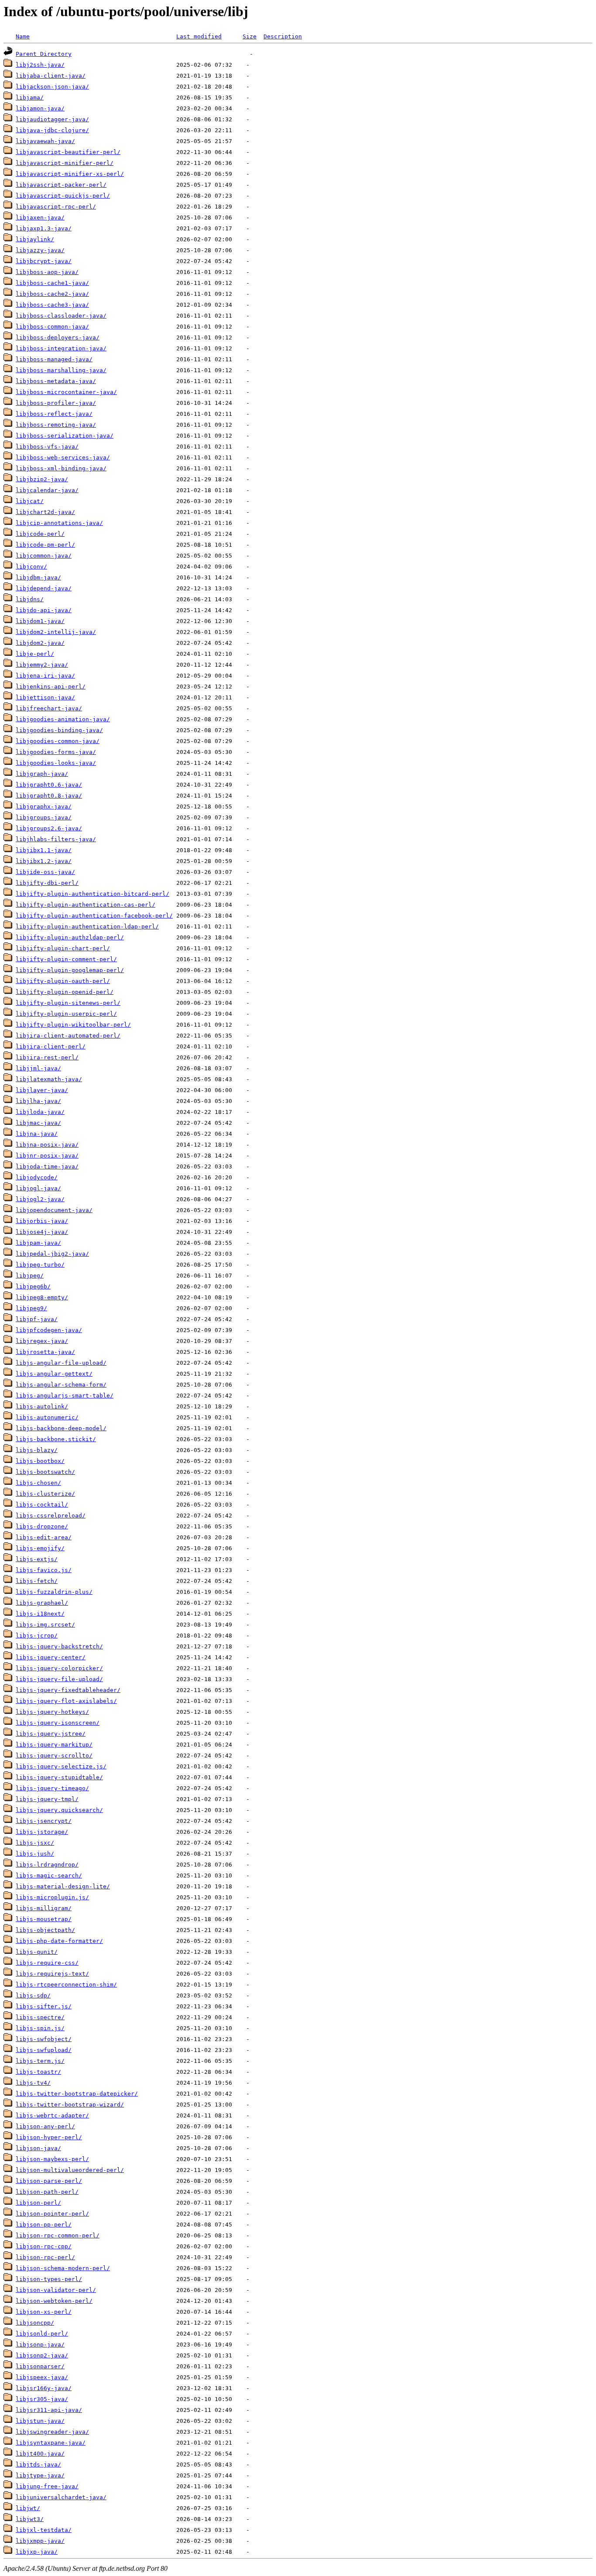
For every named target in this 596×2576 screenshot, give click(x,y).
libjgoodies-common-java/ (58, 741)
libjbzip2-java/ (42, 479)
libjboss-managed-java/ (54, 359)
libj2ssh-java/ (40, 65)
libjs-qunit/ (37, 1952)
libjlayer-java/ (42, 1090)
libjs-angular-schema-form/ (61, 1385)
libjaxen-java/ (40, 218)
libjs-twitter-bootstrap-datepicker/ (77, 2094)
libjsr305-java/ (42, 2399)
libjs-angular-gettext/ (54, 1374)
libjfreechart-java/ (49, 708)
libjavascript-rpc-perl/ (56, 207)
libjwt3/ (30, 2519)
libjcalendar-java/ (47, 490)
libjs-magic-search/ (49, 1875)
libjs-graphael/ (42, 1603)
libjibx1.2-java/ (44, 861)
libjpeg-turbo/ (40, 1265)
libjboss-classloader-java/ (61, 316)
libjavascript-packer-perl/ (61, 185)
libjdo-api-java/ (44, 610)
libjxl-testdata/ (44, 2530)
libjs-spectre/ (40, 2017)
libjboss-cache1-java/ (52, 283)
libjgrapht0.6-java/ (49, 785)
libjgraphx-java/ (44, 807)
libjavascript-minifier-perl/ (65, 163)
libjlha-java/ (38, 1101)
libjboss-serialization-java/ (65, 436)
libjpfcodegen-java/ (49, 1330)
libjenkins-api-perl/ (51, 687)
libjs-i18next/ (40, 1614)
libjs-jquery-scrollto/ (54, 1756)
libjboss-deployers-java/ (58, 337)
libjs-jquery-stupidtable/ (59, 1777)
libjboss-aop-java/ (47, 272)
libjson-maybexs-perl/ (52, 2159)
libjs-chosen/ (38, 1483)
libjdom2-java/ (40, 643)
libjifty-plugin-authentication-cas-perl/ (86, 905)
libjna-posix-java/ (47, 1145)
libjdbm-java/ (38, 577)
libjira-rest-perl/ (47, 1057)
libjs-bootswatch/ (45, 1472)
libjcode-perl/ (40, 534)
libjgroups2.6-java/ (49, 828)
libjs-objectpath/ (45, 1930)
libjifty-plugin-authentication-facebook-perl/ (94, 916)
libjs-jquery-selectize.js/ (61, 1766)
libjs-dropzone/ (42, 1526)
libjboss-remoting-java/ (56, 425)
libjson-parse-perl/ (49, 2181)
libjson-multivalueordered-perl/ (70, 2170)
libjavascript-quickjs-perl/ (63, 196)
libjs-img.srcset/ (45, 1625)
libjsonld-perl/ (42, 2334)
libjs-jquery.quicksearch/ (59, 1810)
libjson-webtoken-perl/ (54, 2301)
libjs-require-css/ (47, 1963)
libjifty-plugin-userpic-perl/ (66, 1014)
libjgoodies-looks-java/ (56, 763)
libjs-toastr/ (38, 2072)
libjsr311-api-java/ (49, 2410)
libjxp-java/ (37, 2552)
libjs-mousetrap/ (44, 1919)
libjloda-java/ (40, 1112)
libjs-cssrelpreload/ (51, 1516)
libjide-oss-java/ (45, 872)
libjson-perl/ (38, 2203)
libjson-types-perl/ (49, 2279)
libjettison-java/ (45, 697)
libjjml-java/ (38, 1068)
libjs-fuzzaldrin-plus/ (54, 1592)
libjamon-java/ (40, 108)
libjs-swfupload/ (44, 2050)
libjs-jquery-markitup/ (54, 1745)
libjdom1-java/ (40, 621)
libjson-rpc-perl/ (45, 2257)
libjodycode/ (37, 1177)
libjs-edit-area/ (44, 1537)
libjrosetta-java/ (45, 1352)
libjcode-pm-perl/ (45, 545)
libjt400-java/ (40, 2454)
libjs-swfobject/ (44, 2039)
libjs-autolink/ (42, 1406)
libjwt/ (28, 2508)
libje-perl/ (35, 654)
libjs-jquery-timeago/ (52, 1788)
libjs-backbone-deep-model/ (61, 1428)
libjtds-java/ (38, 2465)
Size (250, 36)
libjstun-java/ (40, 2421)
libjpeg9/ (31, 1308)
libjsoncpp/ (35, 2323)
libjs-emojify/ (40, 1548)
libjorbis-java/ (42, 1221)
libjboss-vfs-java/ (47, 447)
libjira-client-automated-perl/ (68, 1036)
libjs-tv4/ (33, 2083)
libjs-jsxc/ (35, 1843)
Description (283, 36)
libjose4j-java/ (42, 1232)
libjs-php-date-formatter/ (59, 1941)
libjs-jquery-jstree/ (51, 1734)
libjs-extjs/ (37, 1559)
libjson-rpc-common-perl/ (58, 2235)
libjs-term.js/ (40, 2061)
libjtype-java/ (40, 2475)
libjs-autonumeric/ (47, 1417)
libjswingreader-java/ (52, 2432)
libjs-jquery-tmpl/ (47, 1799)
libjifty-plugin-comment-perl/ (66, 959)
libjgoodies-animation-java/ (63, 719)
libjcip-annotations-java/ (59, 523)
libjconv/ (31, 567)
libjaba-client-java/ (51, 76)
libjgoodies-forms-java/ (56, 752)
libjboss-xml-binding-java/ (61, 468)
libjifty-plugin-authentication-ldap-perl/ (87, 927)
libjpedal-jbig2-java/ (52, 1254)
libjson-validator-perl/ (56, 2290)
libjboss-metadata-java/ (56, 381)
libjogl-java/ (38, 1188)
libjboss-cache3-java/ (52, 305)
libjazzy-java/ (40, 250)
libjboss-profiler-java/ (56, 403)
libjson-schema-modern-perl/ (63, 2268)
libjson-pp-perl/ (44, 2225)
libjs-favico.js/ (44, 1570)
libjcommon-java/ (44, 556)
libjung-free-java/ (47, 2486)
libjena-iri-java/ (45, 676)
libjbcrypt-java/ (44, 261)
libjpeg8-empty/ (42, 1297)
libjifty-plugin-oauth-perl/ (63, 981)
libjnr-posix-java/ (47, 1156)
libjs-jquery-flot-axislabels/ (66, 1701)
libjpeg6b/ (33, 1286)
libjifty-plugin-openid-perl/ (65, 992)
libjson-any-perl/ (45, 2126)
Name (23, 36)
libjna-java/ (37, 1134)
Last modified (199, 36)
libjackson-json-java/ (52, 87)
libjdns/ (30, 599)
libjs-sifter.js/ (44, 2006)
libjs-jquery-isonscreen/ (58, 1723)
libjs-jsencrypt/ (44, 1821)
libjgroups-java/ (44, 817)
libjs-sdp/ (33, 1995)
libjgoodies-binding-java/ (59, 730)
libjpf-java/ (37, 1319)
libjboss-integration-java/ (61, 348)
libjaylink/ (35, 239)
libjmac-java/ (38, 1123)
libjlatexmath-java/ (49, 1079)
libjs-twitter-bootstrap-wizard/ (70, 2105)
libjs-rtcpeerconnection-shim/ (66, 1985)
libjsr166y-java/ (44, 2388)
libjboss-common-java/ (52, 327)
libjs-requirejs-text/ (52, 1974)
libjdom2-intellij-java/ (56, 632)
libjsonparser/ (40, 2366)
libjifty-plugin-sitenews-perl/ (68, 1003)
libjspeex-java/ (42, 2377)
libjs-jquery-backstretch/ (59, 1646)
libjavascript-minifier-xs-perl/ (70, 174)
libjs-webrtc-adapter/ (52, 2115)
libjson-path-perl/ (47, 2192)
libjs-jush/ (35, 1854)
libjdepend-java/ (44, 588)
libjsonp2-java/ (42, 2355)
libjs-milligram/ (44, 1908)
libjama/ (30, 98)
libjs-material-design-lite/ (63, 1886)
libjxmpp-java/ (40, 2541)
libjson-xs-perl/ (44, 2312)
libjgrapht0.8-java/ (49, 796)
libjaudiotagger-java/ (52, 119)
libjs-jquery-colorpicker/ (59, 1668)
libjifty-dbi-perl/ (47, 883)
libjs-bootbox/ (40, 1461)
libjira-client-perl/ (51, 1046)
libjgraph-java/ (42, 774)
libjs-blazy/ (37, 1450)
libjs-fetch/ (37, 1581)
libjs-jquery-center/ (51, 1657)
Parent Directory (44, 54)
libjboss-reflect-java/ (54, 414)
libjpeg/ (30, 1276)
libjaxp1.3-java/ (44, 228)
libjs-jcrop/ (37, 1636)
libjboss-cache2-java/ (52, 294)
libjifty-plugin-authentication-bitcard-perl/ (92, 894)
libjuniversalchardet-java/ (61, 2497)
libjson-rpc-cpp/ (44, 2246)
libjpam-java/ (38, 1243)
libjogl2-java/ (40, 1199)
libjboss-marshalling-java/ (61, 370)
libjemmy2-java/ (42, 665)
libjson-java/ (38, 2148)
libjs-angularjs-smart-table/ (65, 1396)
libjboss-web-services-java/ (63, 457)
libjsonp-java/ (40, 2345)
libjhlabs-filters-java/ (56, 839)
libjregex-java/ (42, 1341)
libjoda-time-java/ (47, 1166)
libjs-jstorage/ (42, 1832)
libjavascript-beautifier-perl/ (68, 152)
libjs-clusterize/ (45, 1494)
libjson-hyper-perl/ (49, 2137)
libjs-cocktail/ (42, 1505)
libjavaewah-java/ (45, 141)
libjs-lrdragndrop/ (47, 1865)
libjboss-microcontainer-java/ (66, 392)
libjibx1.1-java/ (44, 850)
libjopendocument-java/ (54, 1210)
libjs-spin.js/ (40, 2028)
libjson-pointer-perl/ (52, 2214)
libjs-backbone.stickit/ (56, 1439)
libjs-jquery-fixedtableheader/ (68, 1690)
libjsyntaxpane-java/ (51, 2443)
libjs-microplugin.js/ (52, 1897)
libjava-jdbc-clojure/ (52, 130)
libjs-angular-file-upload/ (61, 1363)
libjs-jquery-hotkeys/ (52, 1712)
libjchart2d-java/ (45, 512)
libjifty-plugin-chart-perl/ (63, 948)
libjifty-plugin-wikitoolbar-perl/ (73, 1025)
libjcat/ (30, 501)
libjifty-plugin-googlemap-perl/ (70, 970)
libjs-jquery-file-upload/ (59, 1679)
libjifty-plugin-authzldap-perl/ (70, 937)
